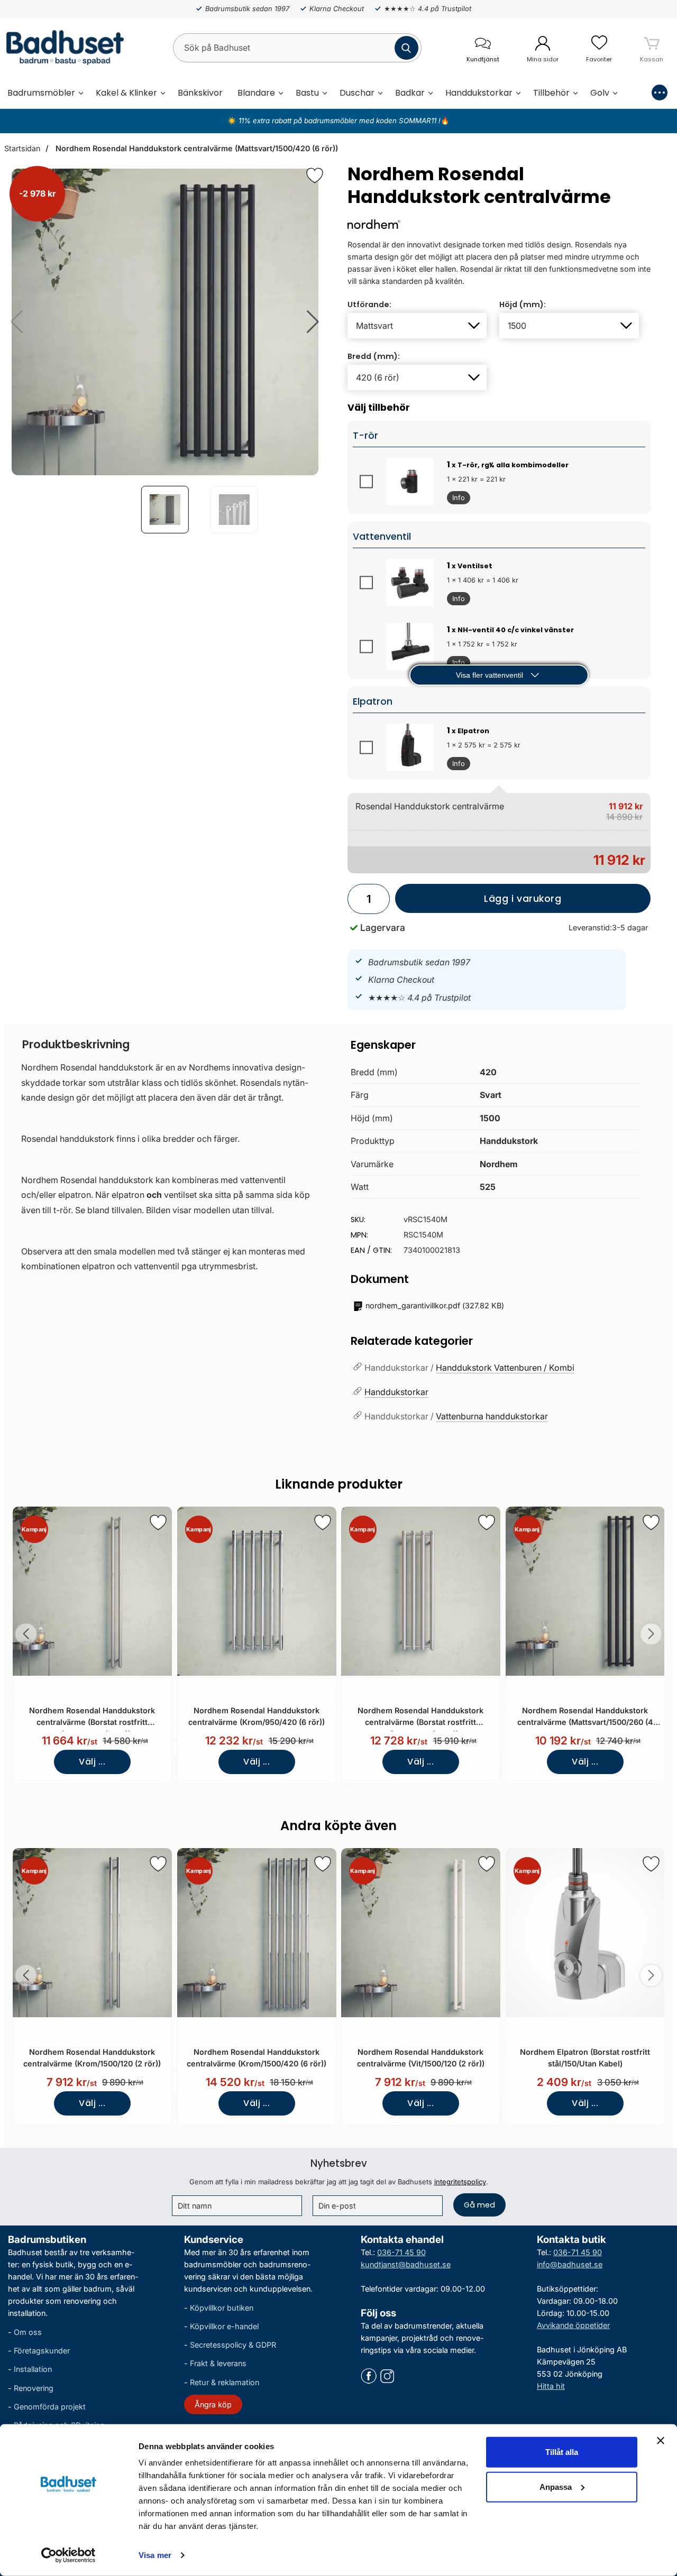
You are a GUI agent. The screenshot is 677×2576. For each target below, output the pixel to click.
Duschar (357, 93)
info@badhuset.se (570, 2264)
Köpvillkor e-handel (224, 2326)
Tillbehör (551, 93)
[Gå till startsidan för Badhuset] (62, 48)
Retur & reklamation (225, 2382)
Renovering (34, 2388)
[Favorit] (315, 176)
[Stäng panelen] (661, 2441)
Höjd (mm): (523, 304)
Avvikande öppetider (573, 2325)
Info (456, 499)
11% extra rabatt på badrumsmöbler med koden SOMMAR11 (337, 121)
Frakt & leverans (218, 2364)
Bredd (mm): (374, 356)
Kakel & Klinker (126, 93)
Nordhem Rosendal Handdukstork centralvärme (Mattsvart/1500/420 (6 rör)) (196, 148)
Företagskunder (42, 2351)
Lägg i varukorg (478, 903)
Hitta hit (551, 2386)
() (435, 1305)
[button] (313, 322)
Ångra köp (213, 2404)
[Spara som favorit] (158, 1522)
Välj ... (92, 1762)
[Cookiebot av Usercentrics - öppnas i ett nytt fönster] (68, 2555)
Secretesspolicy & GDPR (233, 2345)
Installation (33, 2370)
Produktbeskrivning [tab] (76, 1044)
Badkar (410, 93)
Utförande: (369, 304)
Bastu (307, 93)
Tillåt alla (562, 2452)
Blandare (256, 93)
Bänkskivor (200, 93)
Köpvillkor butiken (222, 2308)
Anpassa (556, 2486)
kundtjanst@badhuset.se (406, 2264)
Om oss (28, 2332)
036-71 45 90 (401, 2252)
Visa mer (155, 2555)
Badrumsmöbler (41, 93)
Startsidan (22, 148)
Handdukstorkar (479, 93)
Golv (600, 93)
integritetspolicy (460, 2182)
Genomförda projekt (50, 2407)
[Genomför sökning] (406, 48)
